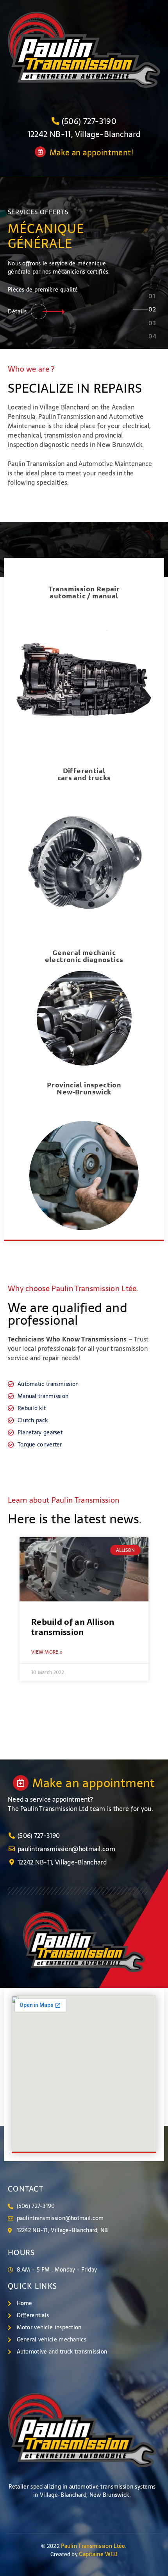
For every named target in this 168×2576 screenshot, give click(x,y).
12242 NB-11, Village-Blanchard (84, 134)
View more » (47, 1652)
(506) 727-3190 (89, 121)
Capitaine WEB (98, 2554)
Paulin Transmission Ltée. (94, 2546)
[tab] (152, 299)
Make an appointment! (91, 153)
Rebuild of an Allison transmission (73, 1627)
